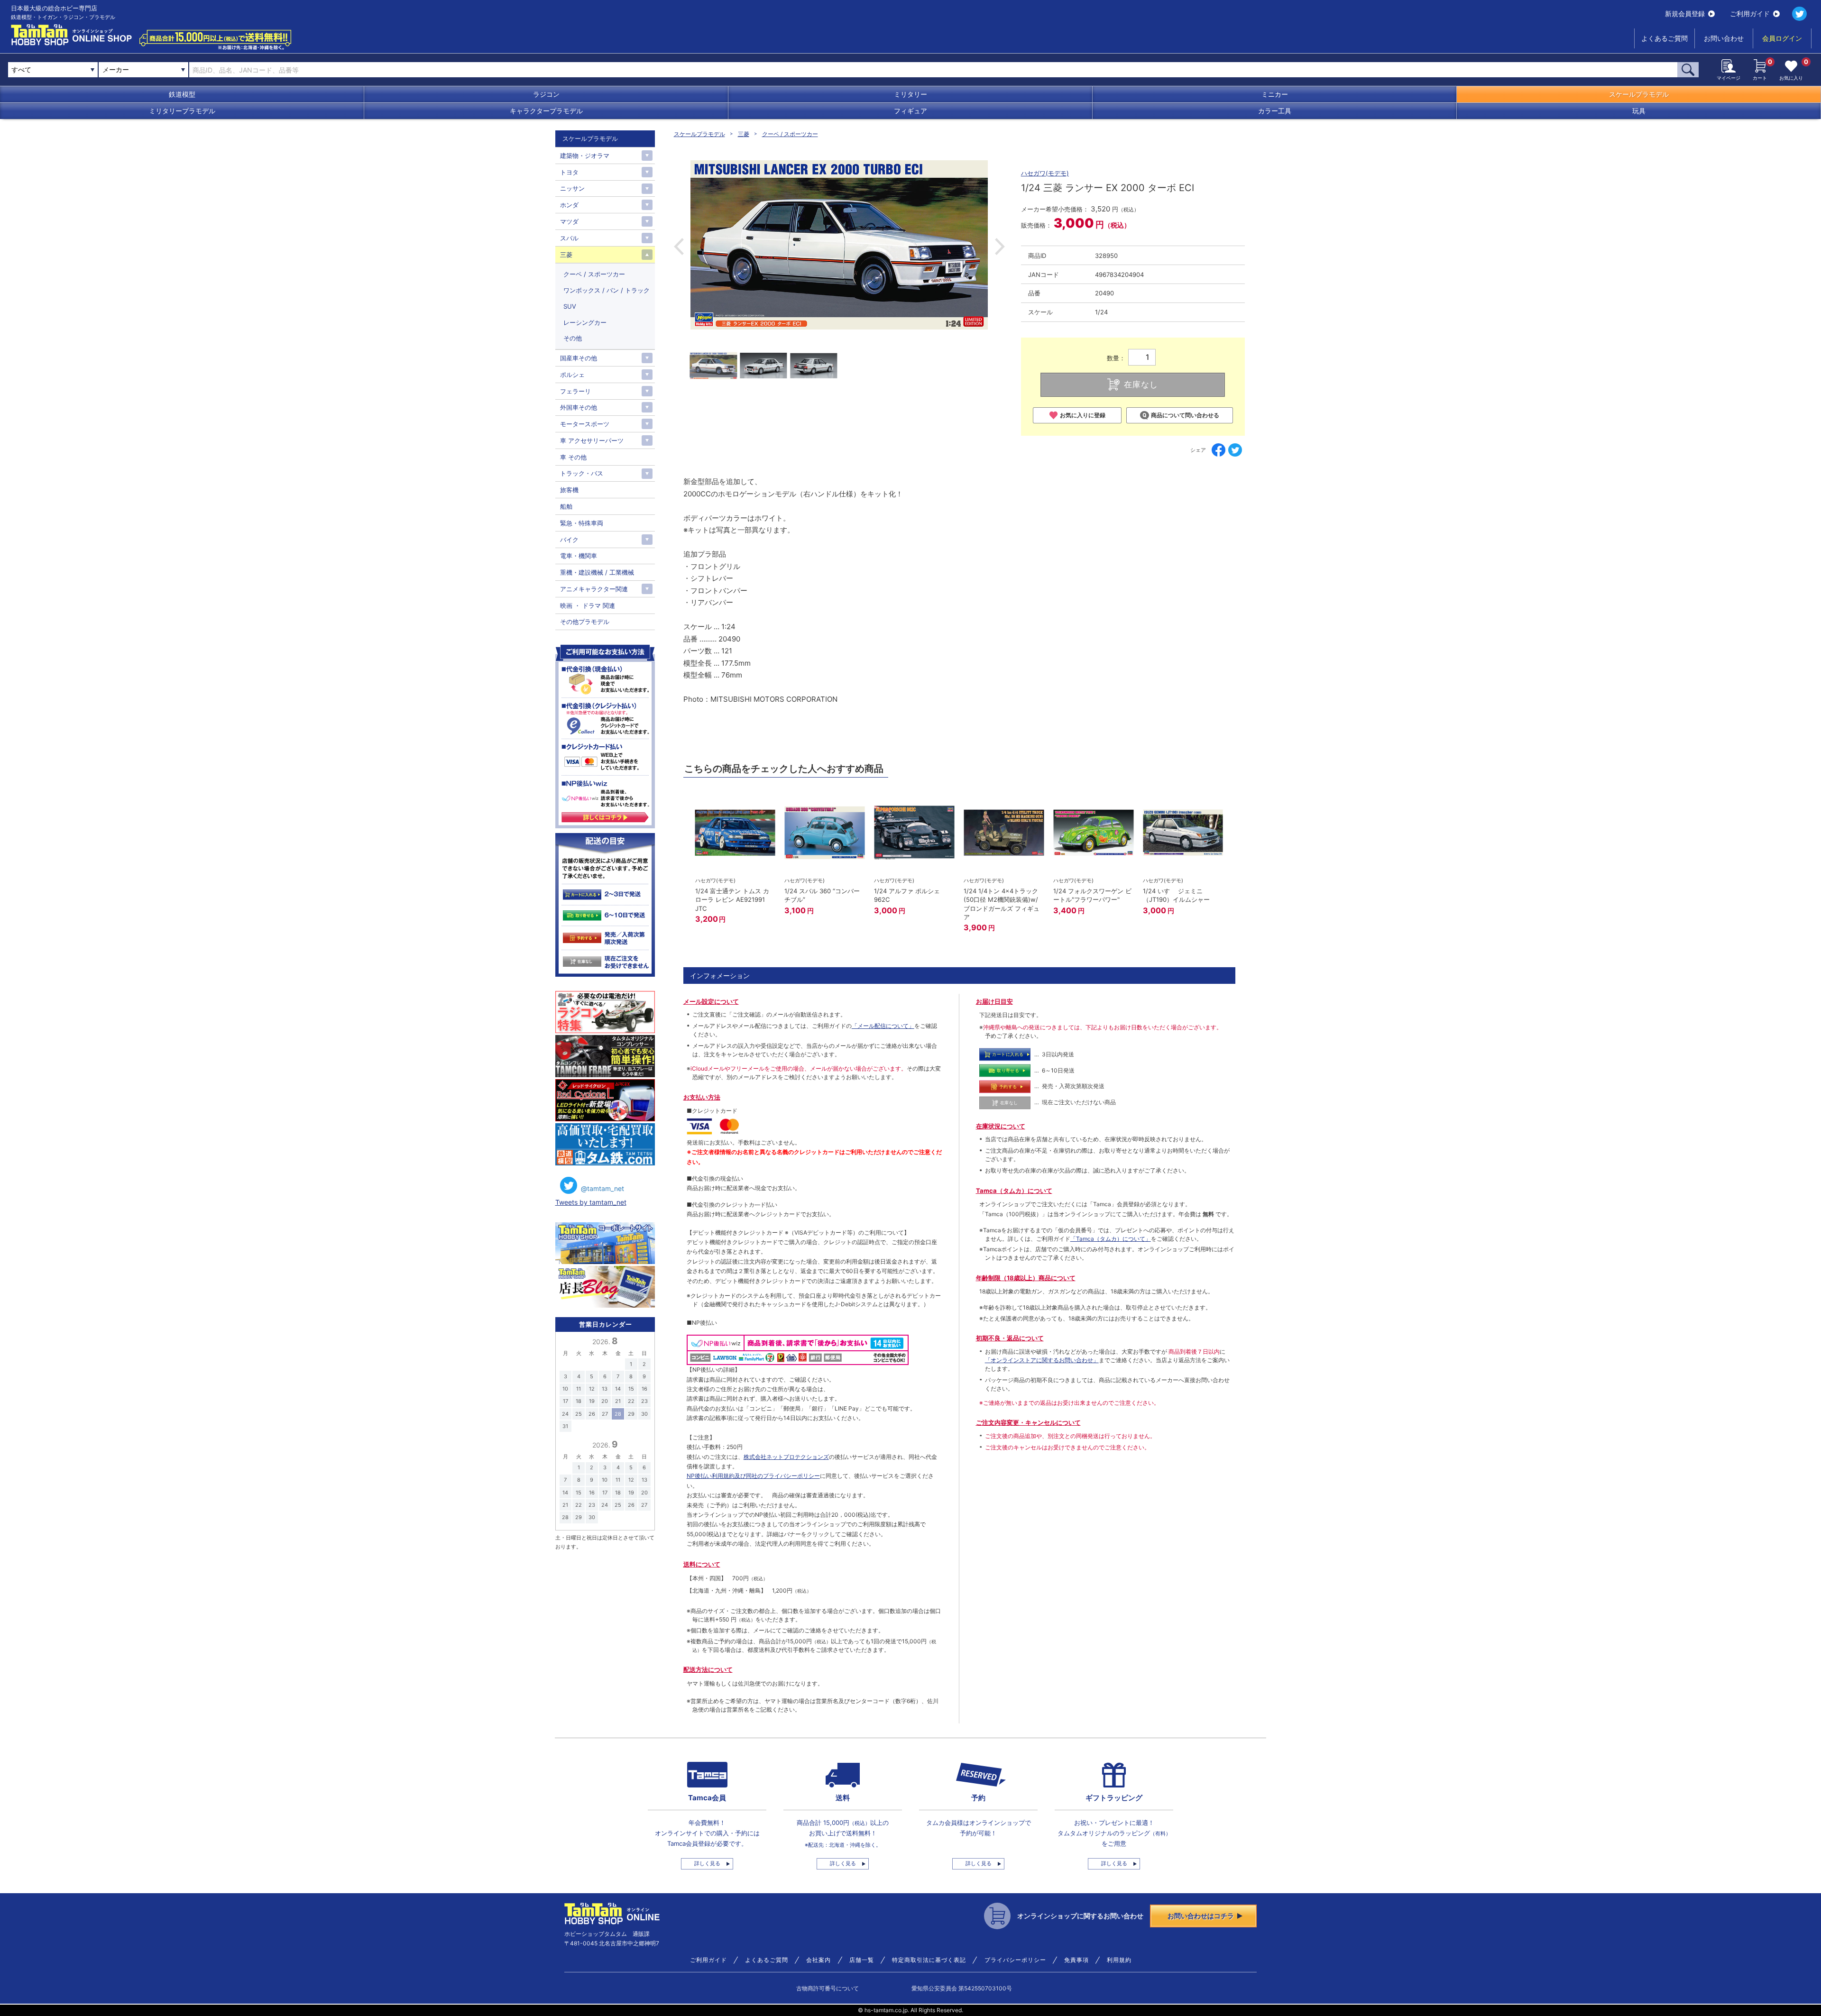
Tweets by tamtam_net (591, 1202)
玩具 (1639, 111)
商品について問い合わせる (1185, 415)
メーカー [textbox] (116, 69)
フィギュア (910, 111)
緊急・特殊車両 (582, 523)
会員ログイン (1782, 38)
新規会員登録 (1685, 14)
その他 (573, 338)
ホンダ (569, 205)
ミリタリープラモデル (182, 111)
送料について (702, 1564)
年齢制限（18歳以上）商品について (1026, 1278)
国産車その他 (579, 358)
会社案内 (819, 1960)
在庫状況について (1001, 1126)
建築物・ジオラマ (585, 156)
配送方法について (708, 1669)
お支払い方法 (702, 1097)
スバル (569, 238)
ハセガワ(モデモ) (1045, 173)
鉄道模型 (182, 94)
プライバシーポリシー (1015, 1960)
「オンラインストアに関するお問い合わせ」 (1042, 1360)
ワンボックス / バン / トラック (607, 290)
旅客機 (569, 490)
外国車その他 (579, 407)
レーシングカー (585, 322)
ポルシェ (572, 375)
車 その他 (573, 457)
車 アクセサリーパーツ (592, 440)
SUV (570, 306)
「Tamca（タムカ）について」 (1111, 1239)
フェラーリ (575, 391)
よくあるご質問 (1665, 38)
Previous (679, 247)
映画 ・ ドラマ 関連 (588, 605)
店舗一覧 (862, 1960)
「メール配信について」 (883, 1026)
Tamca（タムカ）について (1014, 1191)
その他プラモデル (585, 622)
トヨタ (569, 172)
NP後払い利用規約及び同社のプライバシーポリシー (753, 1476)
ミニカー (1275, 94)
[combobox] (143, 70)
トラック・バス (582, 473)
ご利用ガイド (1750, 14)
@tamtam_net (602, 1188)
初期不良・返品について (1010, 1338)
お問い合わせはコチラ (1201, 1916)
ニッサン (572, 188)
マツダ (569, 221)
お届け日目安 (994, 1001)
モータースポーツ (585, 424)
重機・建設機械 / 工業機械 (597, 572)
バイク (569, 540)
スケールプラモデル (1639, 94)
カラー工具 (1275, 111)
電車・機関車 (579, 556)
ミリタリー (910, 94)
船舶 (566, 506)
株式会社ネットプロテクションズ (786, 1457)
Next (1000, 247)
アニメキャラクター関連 (594, 589)
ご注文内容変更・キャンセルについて (1028, 1422)
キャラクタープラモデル (546, 111)
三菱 (744, 134)
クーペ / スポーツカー (790, 134)
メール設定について (711, 1001)
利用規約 (1119, 1960)
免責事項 (1076, 1960)
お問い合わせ (1724, 38)
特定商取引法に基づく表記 (929, 1960)
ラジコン (546, 94)
